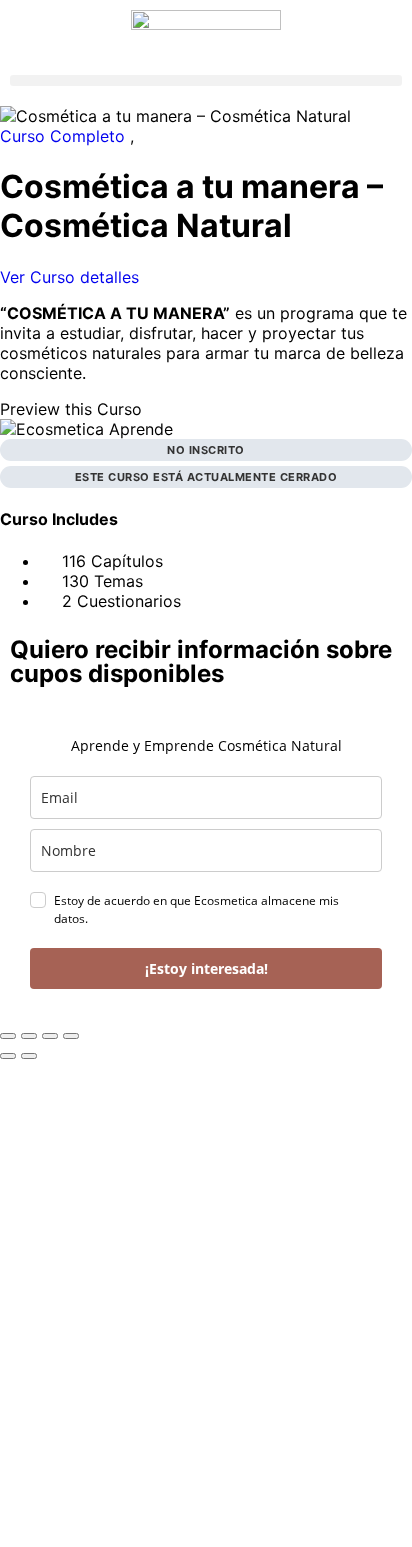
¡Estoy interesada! (206, 968)
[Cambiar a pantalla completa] (29, 1036)
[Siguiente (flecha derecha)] (29, 1056)
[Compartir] (50, 1036)
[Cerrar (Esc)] (71, 1036)
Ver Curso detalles (72, 277)
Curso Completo (65, 136)
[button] (206, 80)
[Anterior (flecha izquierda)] (8, 1056)
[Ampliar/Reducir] (8, 1036)
